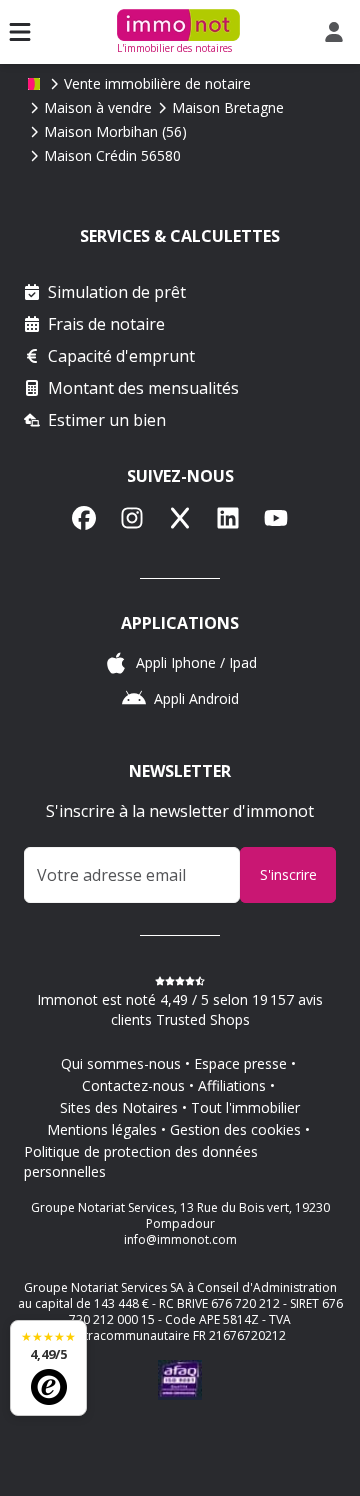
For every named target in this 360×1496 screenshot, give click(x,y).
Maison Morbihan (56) (115, 131)
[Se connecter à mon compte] (338, 32)
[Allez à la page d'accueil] (34, 84)
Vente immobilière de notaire (157, 83)
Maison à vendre (98, 107)
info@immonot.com (180, 1239)
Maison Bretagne (228, 107)
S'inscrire (288, 874)
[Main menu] (20, 32)
